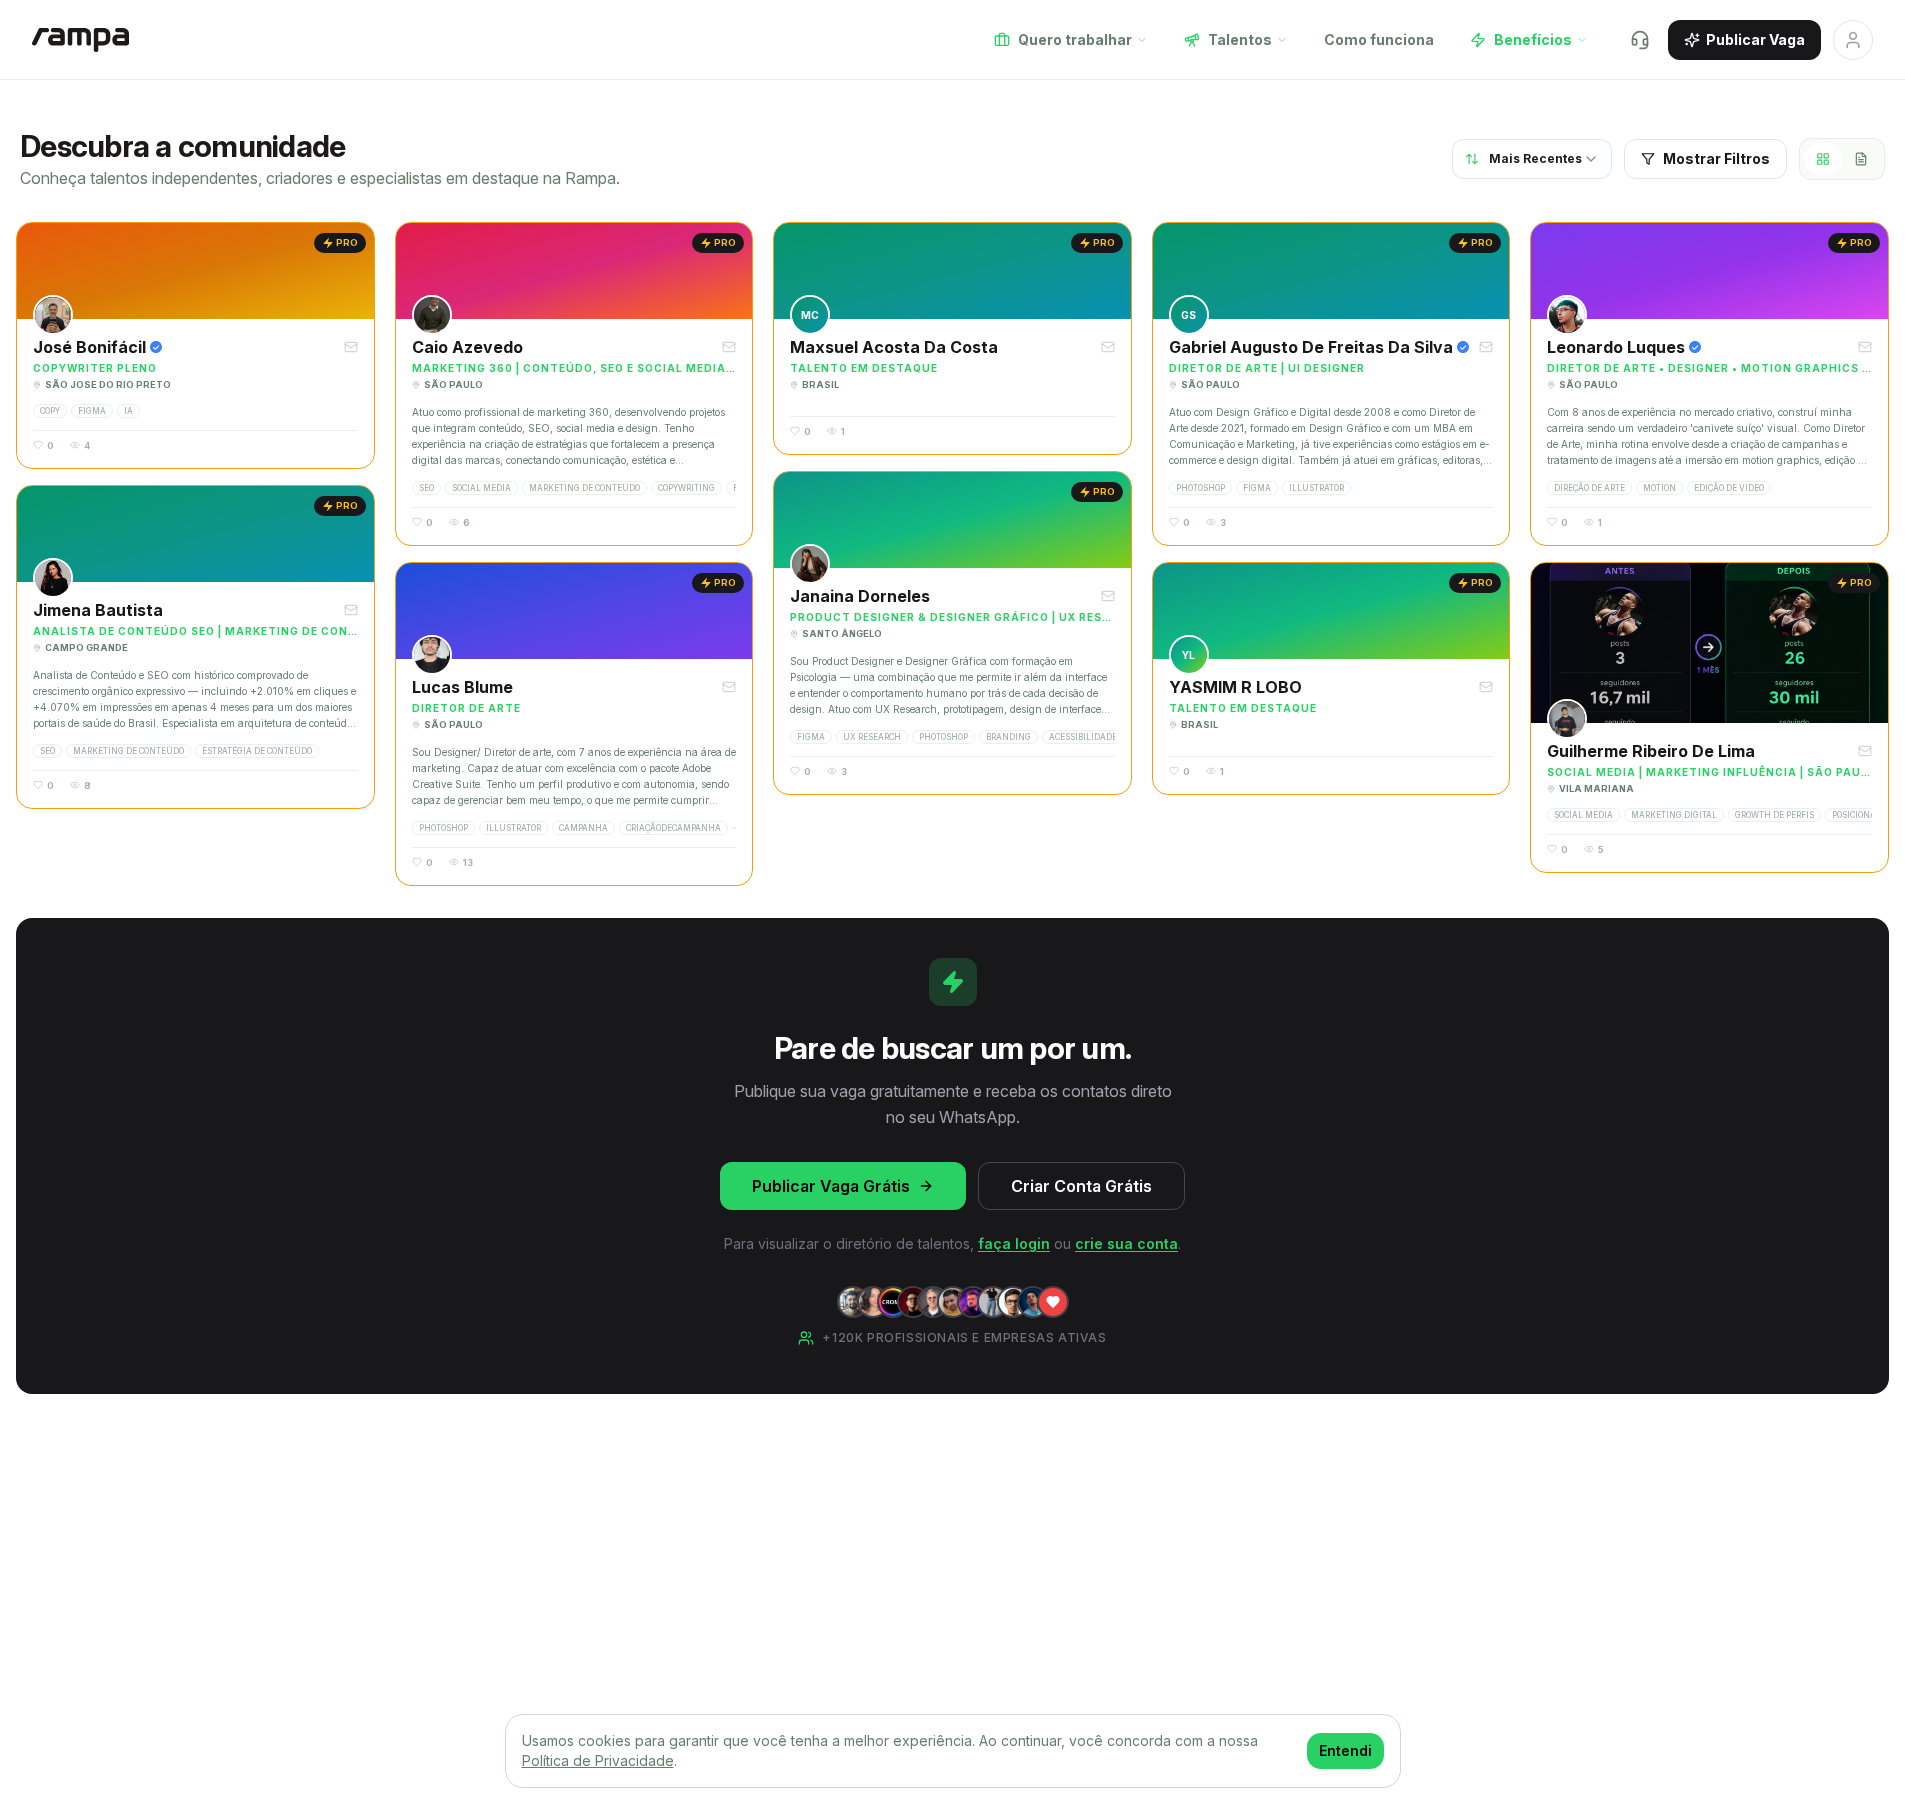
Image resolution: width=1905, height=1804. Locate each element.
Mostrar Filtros (1716, 158)
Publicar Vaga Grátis (831, 1186)
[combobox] (1532, 159)
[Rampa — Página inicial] (80, 40)
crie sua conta (1126, 1243)
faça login (1014, 1243)
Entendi (1345, 1750)
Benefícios (1533, 39)
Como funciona (1379, 39)
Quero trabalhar (1075, 39)
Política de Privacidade (598, 1760)
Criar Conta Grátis (1081, 1186)
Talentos (1240, 39)
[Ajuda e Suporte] (1640, 40)
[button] (195, 345)
